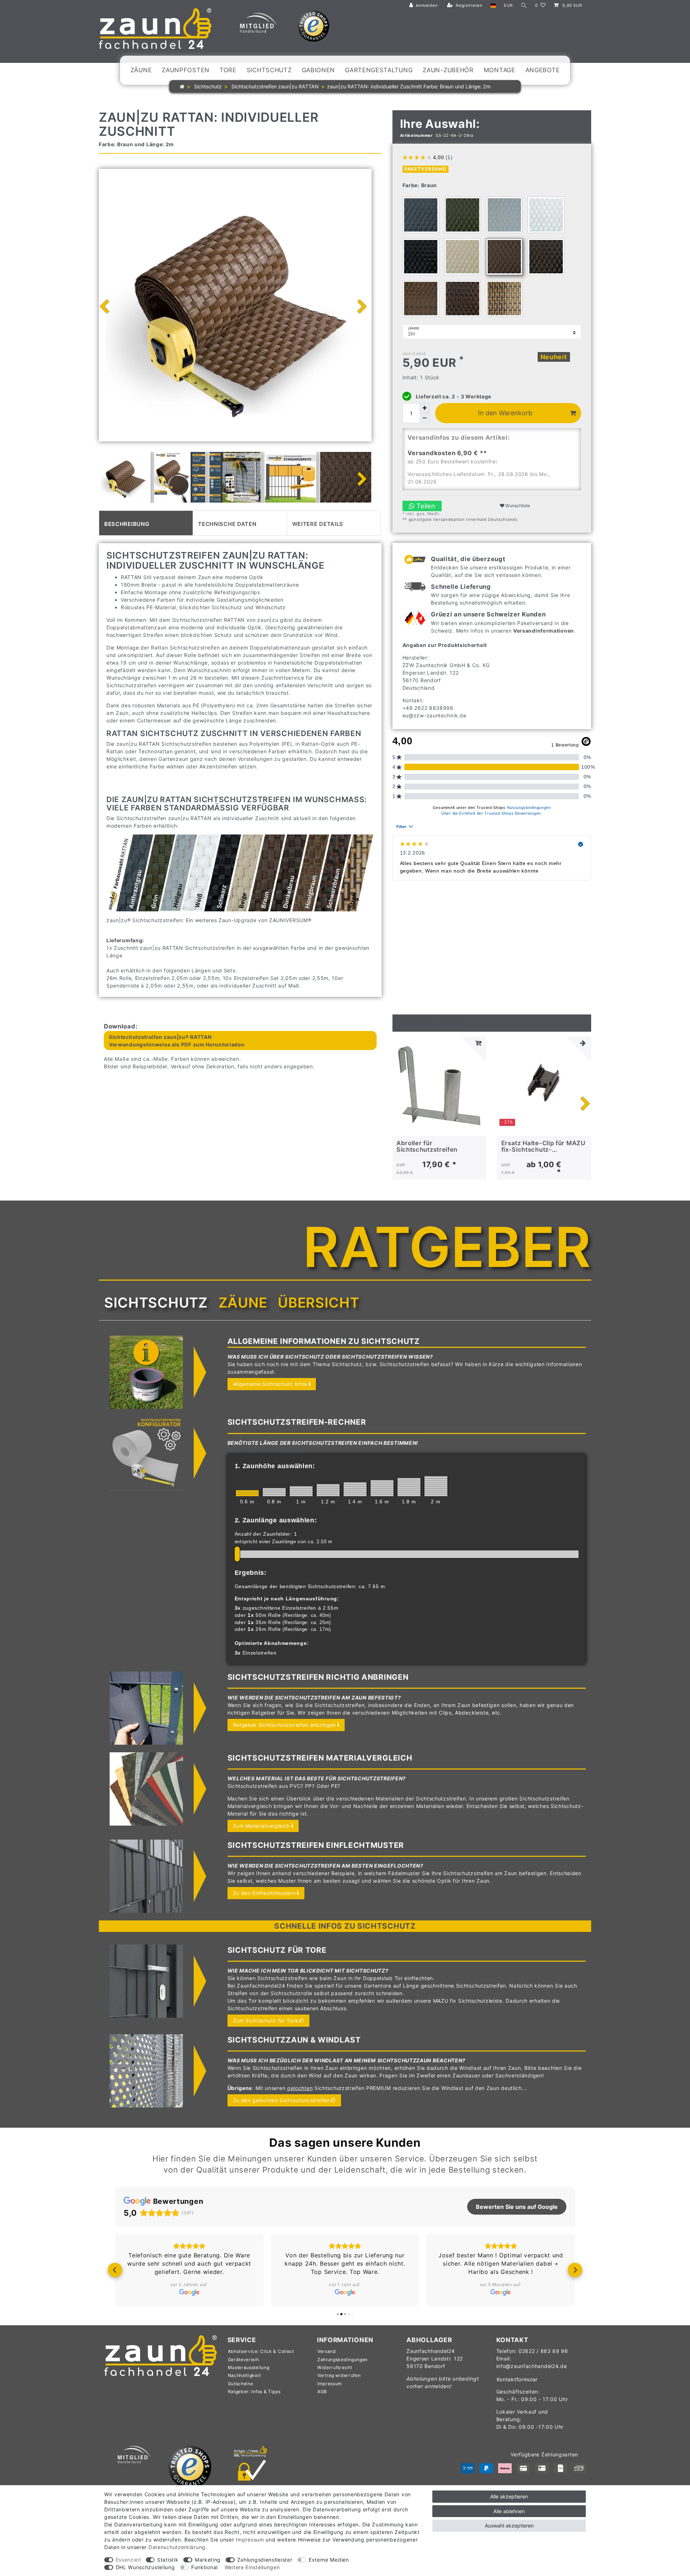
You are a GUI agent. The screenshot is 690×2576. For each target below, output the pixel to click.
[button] (115, 2270)
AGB (322, 2392)
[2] (436, 1486)
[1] (301, 1491)
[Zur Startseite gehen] (182, 86)
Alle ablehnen (509, 2511)
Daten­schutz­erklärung (177, 2547)
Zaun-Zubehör (448, 70)
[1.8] (409, 1487)
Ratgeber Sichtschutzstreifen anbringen (285, 1725)
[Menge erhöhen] (425, 408)
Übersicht (318, 1303)
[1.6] (382, 1488)
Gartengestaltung (379, 70)
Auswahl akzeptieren (509, 2526)
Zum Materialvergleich (262, 1826)
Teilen (425, 506)
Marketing (208, 2560)
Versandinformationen (544, 631)
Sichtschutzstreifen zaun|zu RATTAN (274, 86)
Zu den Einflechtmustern (264, 1893)
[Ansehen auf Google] (189, 2292)
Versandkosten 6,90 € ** (447, 453)
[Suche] (524, 6)
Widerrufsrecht (335, 2367)
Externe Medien (329, 2560)
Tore (228, 70)
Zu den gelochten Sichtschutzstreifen (281, 2100)
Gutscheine (241, 2384)
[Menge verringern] (425, 418)
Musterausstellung (249, 2367)
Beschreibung (127, 523)
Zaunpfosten (186, 70)
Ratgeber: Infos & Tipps (254, 2392)
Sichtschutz (269, 70)
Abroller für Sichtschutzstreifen (427, 1146)
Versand (327, 2351)
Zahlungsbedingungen (342, 2360)
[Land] (493, 6)
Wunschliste (517, 506)
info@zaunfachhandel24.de (532, 2366)
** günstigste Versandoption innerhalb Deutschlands (460, 519)
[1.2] (328, 1490)
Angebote (543, 70)
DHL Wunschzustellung (145, 2567)
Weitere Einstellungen (252, 2567)
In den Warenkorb (505, 413)
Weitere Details (318, 523)
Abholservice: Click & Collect (261, 2351)
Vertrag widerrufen (339, 2375)
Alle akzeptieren (509, 2496)
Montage (500, 70)
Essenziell (128, 2560)
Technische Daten (227, 523)
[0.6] (247, 1493)
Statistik (168, 2560)
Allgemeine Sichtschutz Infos (270, 1384)
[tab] (146, 523)
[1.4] (355, 1489)
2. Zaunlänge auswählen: (276, 1520)
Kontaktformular (517, 2379)
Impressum (330, 2384)
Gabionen (319, 70)
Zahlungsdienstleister (265, 2560)
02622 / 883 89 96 (543, 2351)
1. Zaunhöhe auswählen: (275, 1466)
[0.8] (274, 1492)
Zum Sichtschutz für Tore (266, 2020)
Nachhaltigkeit (244, 2375)
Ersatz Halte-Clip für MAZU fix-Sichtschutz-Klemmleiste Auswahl (543, 1146)
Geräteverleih (243, 2360)
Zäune (141, 70)
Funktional (204, 2567)
